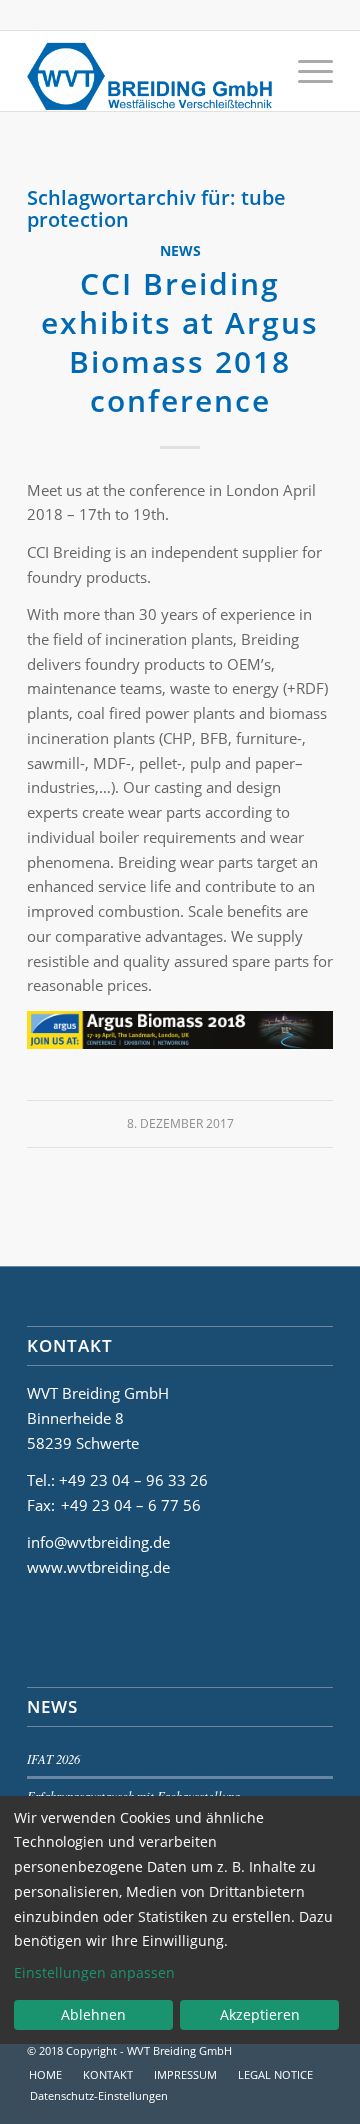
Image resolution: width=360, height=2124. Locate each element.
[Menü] (305, 71)
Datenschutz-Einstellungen (99, 2095)
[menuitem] (305, 71)
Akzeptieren (260, 2014)
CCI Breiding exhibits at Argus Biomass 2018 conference (180, 342)
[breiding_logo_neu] (149, 71)
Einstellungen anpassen (94, 1972)
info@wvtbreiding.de (98, 1542)
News (180, 251)
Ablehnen (93, 2014)
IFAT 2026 (53, 1758)
